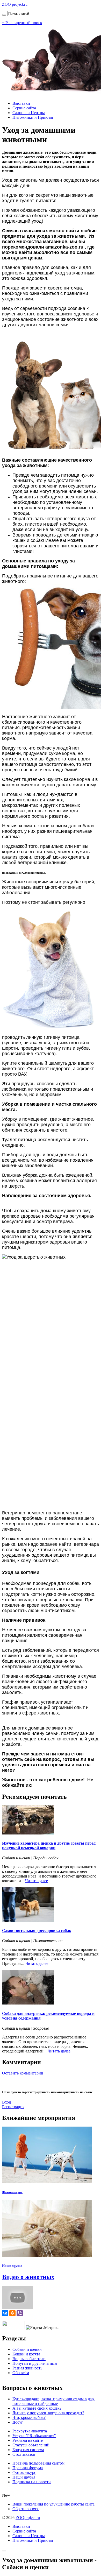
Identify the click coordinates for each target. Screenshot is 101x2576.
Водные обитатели (29, 2359)
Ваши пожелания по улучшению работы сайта (53, 2504)
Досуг (18, 2422)
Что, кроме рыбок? (29, 2418)
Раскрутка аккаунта (30, 2431)
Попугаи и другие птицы (35, 2363)
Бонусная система (28, 2450)
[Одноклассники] (12, 2313)
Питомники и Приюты (33, 117)
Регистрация (13, 2107)
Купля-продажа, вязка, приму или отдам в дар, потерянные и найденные (54, 2401)
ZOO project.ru (15, 4)
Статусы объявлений (31, 2445)
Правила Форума (28, 2468)
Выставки (21, 103)
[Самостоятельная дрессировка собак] (28, 1920)
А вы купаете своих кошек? (37, 2408)
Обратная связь (26, 2509)
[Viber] (20, 2313)
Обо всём (21, 2373)
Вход (6, 2102)
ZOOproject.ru (28, 2518)
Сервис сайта (24, 108)
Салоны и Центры (29, 113)
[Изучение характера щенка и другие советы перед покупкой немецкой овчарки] (28, 1833)
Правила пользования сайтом (38, 2463)
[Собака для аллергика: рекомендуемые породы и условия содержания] (28, 2003)
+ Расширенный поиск (22, 23)
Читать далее (37, 1881)
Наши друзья (12, 2266)
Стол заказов (24, 2454)
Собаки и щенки (27, 2349)
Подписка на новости (32, 2482)
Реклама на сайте (28, 2440)
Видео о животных (28, 2277)
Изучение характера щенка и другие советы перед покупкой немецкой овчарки (49, 1845)
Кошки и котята (26, 2354)
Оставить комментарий (23, 2073)
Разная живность (27, 2368)
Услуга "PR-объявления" (34, 2436)
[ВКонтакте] (5, 2313)
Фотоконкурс (12, 2192)
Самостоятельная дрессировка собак (37, 1931)
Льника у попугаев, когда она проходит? (48, 2413)
